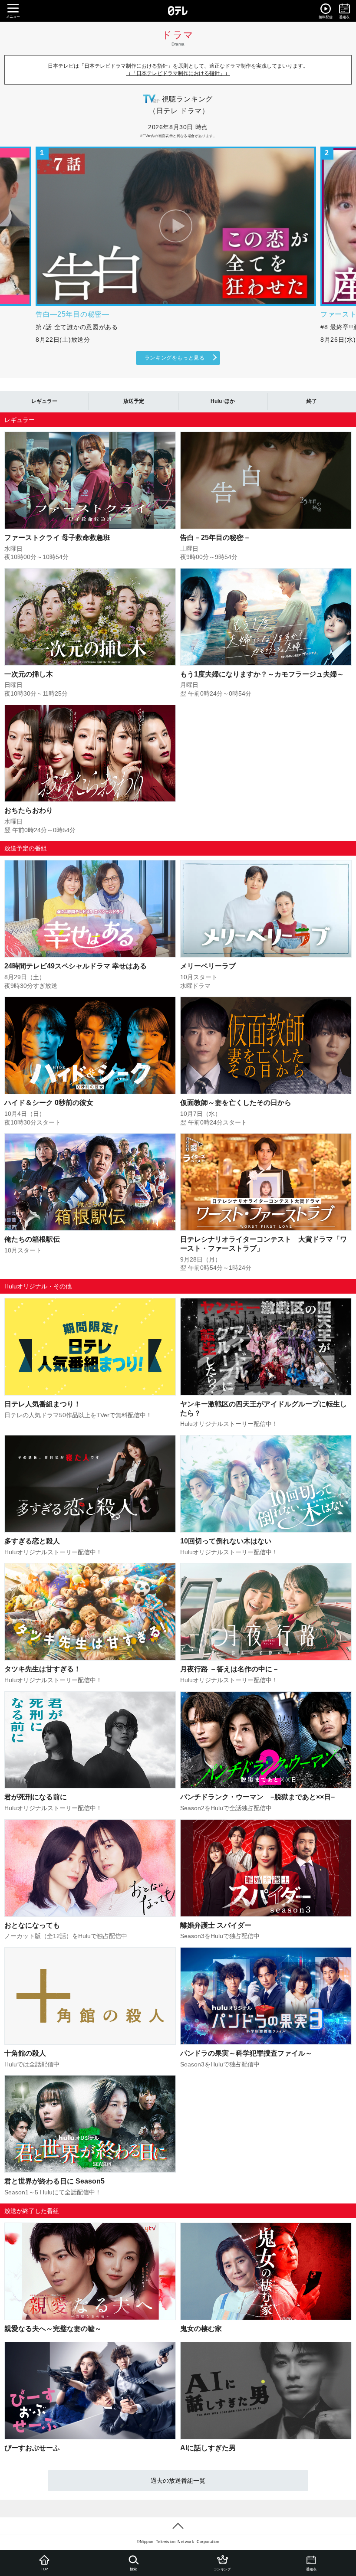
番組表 (311, 2569)
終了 (312, 401)
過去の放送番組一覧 (178, 2481)
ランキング (222, 2569)
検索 (133, 2569)
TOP (44, 2569)
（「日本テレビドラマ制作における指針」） (178, 73)
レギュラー (44, 401)
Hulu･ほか (223, 401)
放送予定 (134, 401)
